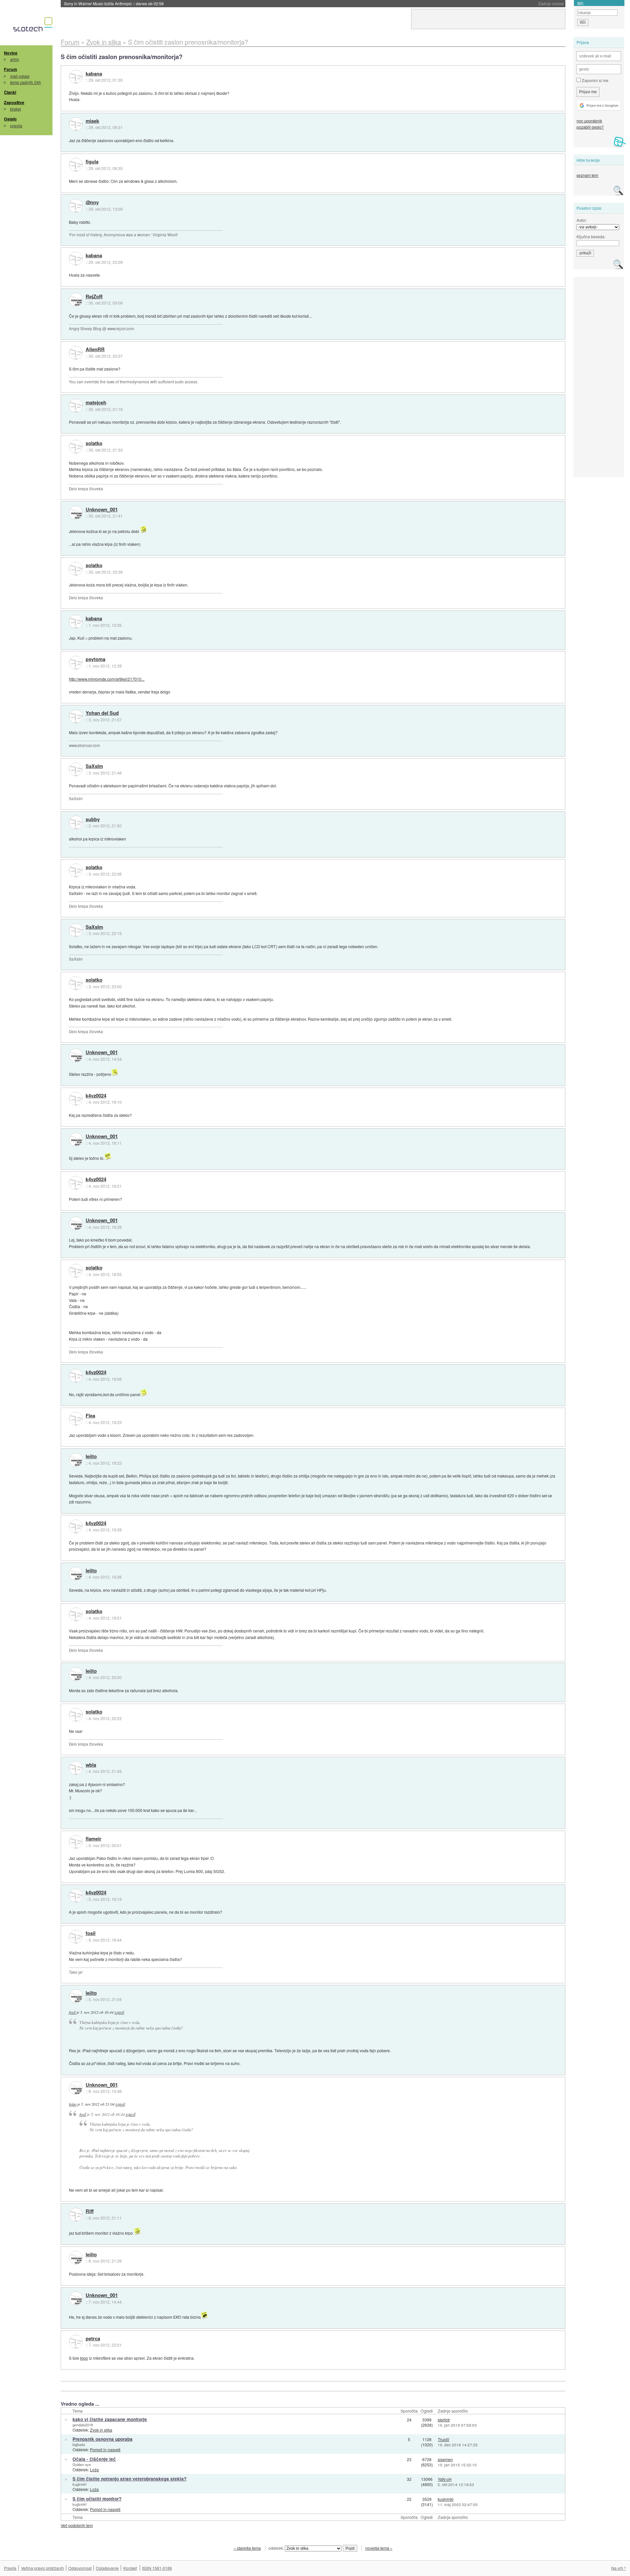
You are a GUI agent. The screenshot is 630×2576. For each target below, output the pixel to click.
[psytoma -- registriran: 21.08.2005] (76, 663)
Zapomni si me (595, 80)
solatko (94, 443)
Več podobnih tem (77, 2525)
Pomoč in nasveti (105, 2449)
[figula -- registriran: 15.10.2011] (76, 165)
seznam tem (587, 175)
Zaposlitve (14, 102)
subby (93, 820)
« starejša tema (247, 2548)
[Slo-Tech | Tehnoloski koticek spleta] (34, 26)
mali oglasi (20, 76)
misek (92, 121)
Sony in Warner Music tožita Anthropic (114, 3)
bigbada (79, 2444)
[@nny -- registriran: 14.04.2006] (76, 206)
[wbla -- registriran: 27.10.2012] (76, 1768)
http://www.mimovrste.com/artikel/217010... (107, 679)
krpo (84, 2358)
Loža (94, 2470)
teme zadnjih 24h (26, 82)
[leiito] (76, 1460)
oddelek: (277, 2548)
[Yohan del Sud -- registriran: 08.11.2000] (76, 716)
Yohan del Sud (102, 713)
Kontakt (130, 2568)
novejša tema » (379, 2548)
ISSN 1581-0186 (157, 2568)
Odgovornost (80, 2568)
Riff (90, 2211)
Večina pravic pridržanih (42, 2568)
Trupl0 (443, 2439)
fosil (91, 1933)
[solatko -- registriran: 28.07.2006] (76, 447)
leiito (91, 1457)
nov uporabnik (589, 121)
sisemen (445, 2459)
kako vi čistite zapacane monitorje (110, 2419)
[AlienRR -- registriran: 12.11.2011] (76, 353)
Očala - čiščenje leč (94, 2459)
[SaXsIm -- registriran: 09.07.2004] (76, 769)
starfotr (444, 2420)
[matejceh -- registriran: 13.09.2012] (76, 406)
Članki (10, 92)
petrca (93, 2339)
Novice (11, 53)
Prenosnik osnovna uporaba (103, 2439)
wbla (91, 1765)
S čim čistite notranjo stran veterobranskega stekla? (129, 2479)
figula (92, 162)
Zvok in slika (101, 2430)
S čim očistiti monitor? (97, 2499)
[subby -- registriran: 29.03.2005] (76, 822)
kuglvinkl (79, 2484)
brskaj (16, 109)
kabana (94, 74)
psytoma (95, 659)
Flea (90, 1416)
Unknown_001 (102, 510)
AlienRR (95, 350)
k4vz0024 (96, 1096)
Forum (10, 69)
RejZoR (94, 297)
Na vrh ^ (619, 2568)
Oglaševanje (107, 2568)
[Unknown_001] (76, 513)
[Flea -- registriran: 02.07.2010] (76, 1419)
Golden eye (82, 2464)
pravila (16, 126)
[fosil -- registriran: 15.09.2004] (76, 1937)
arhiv (15, 59)
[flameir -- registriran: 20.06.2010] (76, 1842)
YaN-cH (445, 2479)
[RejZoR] (76, 300)
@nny (92, 202)
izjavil (119, 2012)
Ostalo (10, 119)
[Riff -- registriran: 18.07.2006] (76, 2215)
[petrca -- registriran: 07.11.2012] (76, 2342)
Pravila (10, 2568)
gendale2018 (83, 2425)
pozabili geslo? (590, 127)
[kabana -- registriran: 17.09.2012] (76, 77)
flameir (94, 1839)
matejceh (96, 403)
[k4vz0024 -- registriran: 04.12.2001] (76, 1099)
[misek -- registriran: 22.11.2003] (76, 124)
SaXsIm (94, 766)
